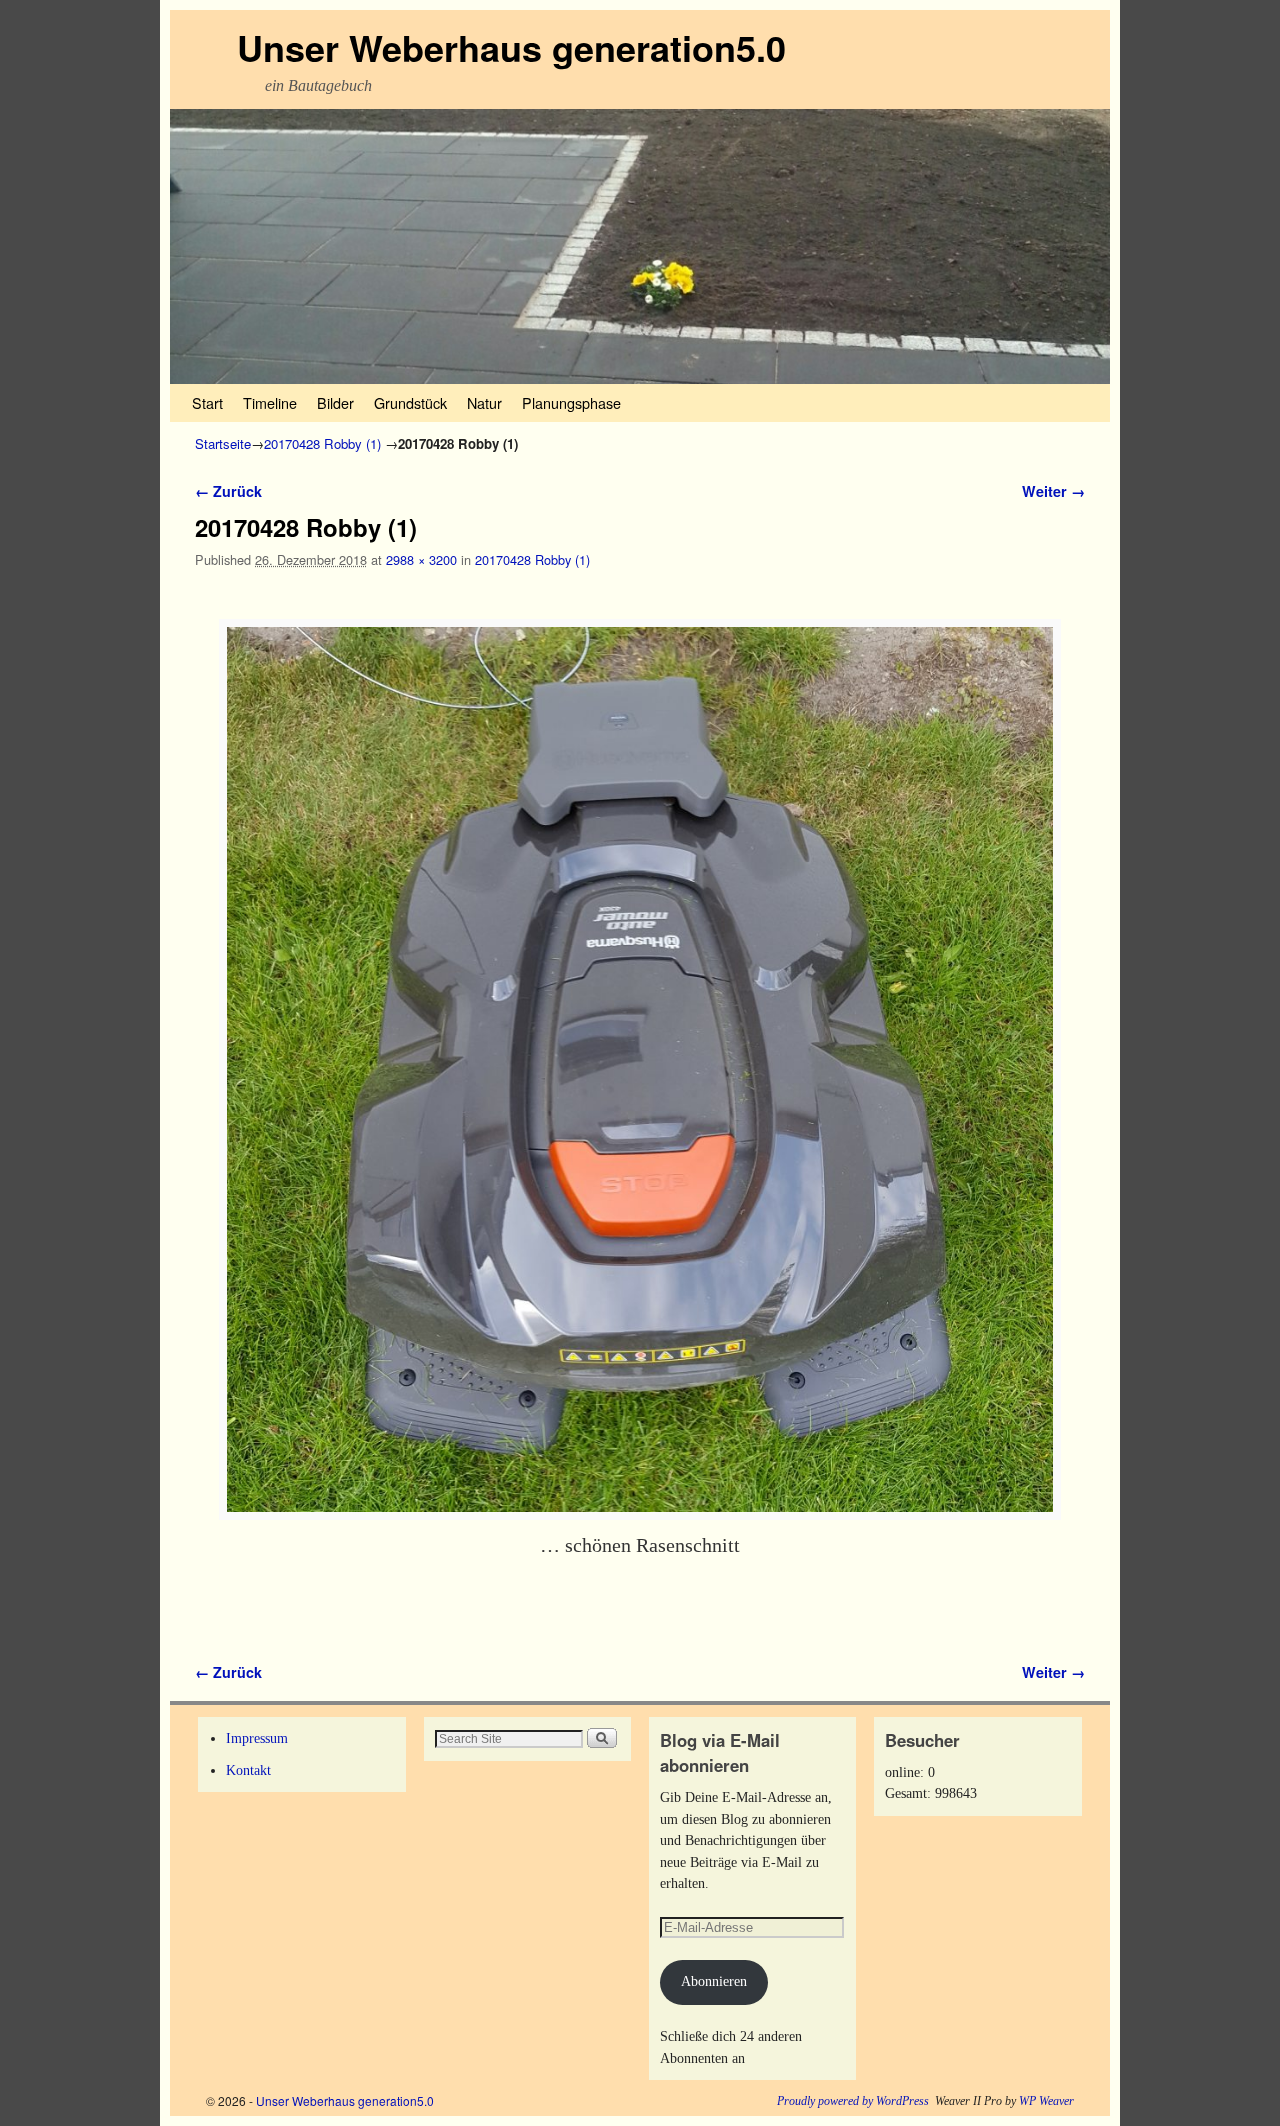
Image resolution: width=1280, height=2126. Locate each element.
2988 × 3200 (421, 559)
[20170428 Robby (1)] (640, 1069)
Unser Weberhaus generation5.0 (511, 47)
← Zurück (228, 491)
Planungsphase (571, 402)
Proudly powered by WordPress (853, 2101)
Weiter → (1053, 491)
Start (207, 402)
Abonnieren (714, 1981)
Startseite (223, 443)
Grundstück (410, 402)
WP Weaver (1046, 2101)
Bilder (335, 402)
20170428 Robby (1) (322, 443)
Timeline (270, 402)
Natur (484, 402)
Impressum (257, 1738)
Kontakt (248, 1770)
